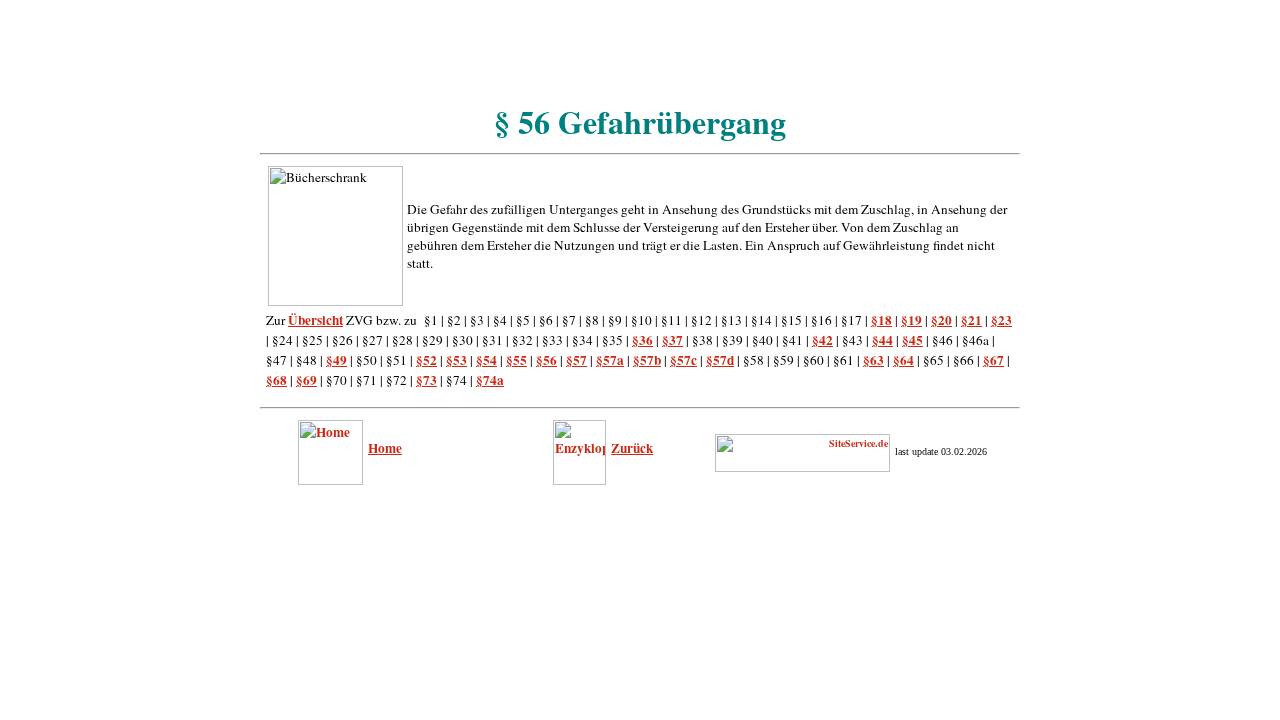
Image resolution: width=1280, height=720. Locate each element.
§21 (971, 320)
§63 (873, 360)
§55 (516, 360)
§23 (1001, 320)
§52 (426, 360)
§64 (903, 360)
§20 (941, 320)
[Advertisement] (640, 53)
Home (385, 448)
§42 (822, 340)
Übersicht (315, 320)
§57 (576, 360)
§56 (546, 360)
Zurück (632, 448)
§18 (881, 320)
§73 (426, 380)
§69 (306, 380)
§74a (490, 380)
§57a (610, 360)
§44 (882, 340)
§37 (672, 340)
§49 (336, 360)
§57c (683, 360)
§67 (993, 360)
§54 (486, 360)
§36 (642, 340)
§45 (912, 340)
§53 (456, 360)
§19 (911, 320)
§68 (276, 380)
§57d (720, 360)
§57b (647, 360)
